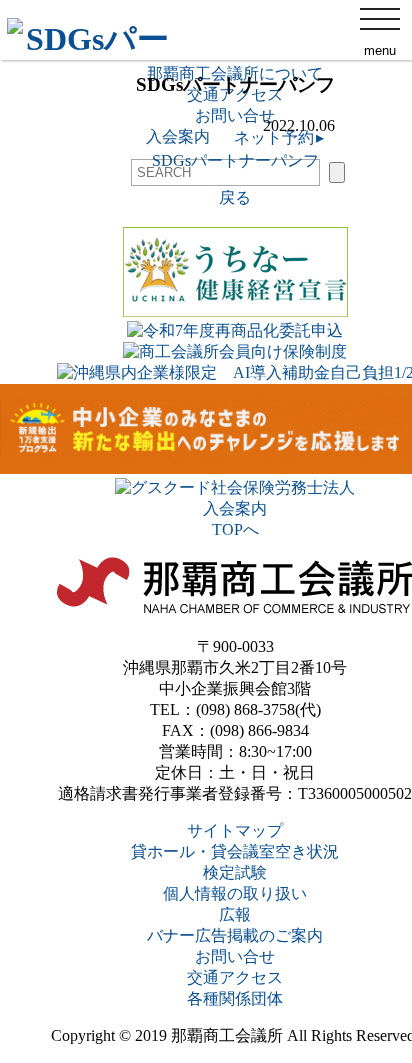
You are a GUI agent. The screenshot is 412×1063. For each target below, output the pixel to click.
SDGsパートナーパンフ (235, 160)
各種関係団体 (235, 998)
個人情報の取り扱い (235, 893)
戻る (235, 197)
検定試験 (235, 872)
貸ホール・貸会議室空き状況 (235, 851)
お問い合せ (235, 956)
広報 (235, 914)
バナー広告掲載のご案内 (235, 935)
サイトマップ (235, 830)
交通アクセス (235, 977)
